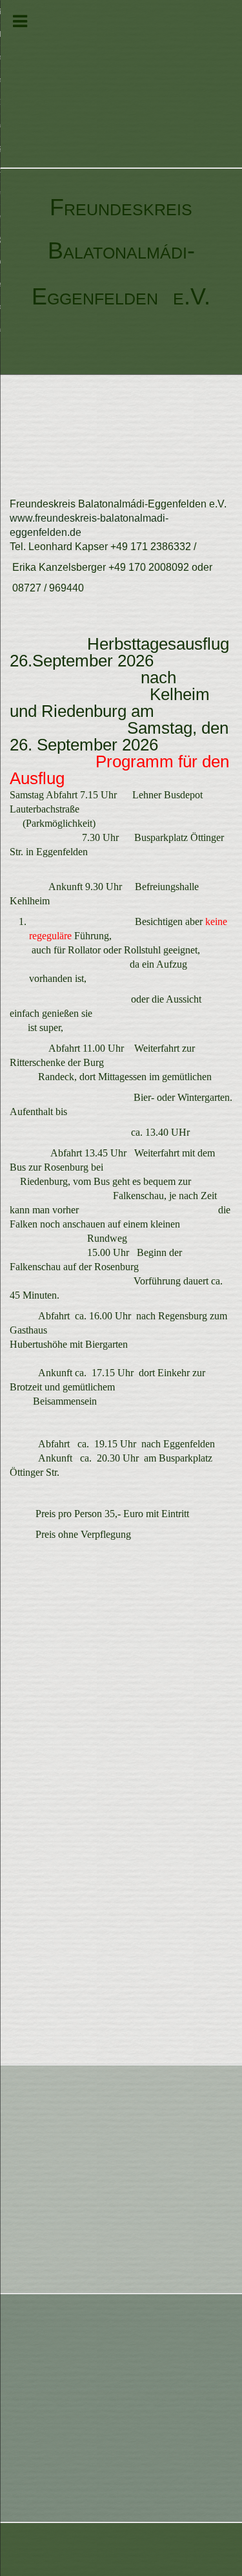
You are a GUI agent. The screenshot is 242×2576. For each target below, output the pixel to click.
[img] (121, 84)
